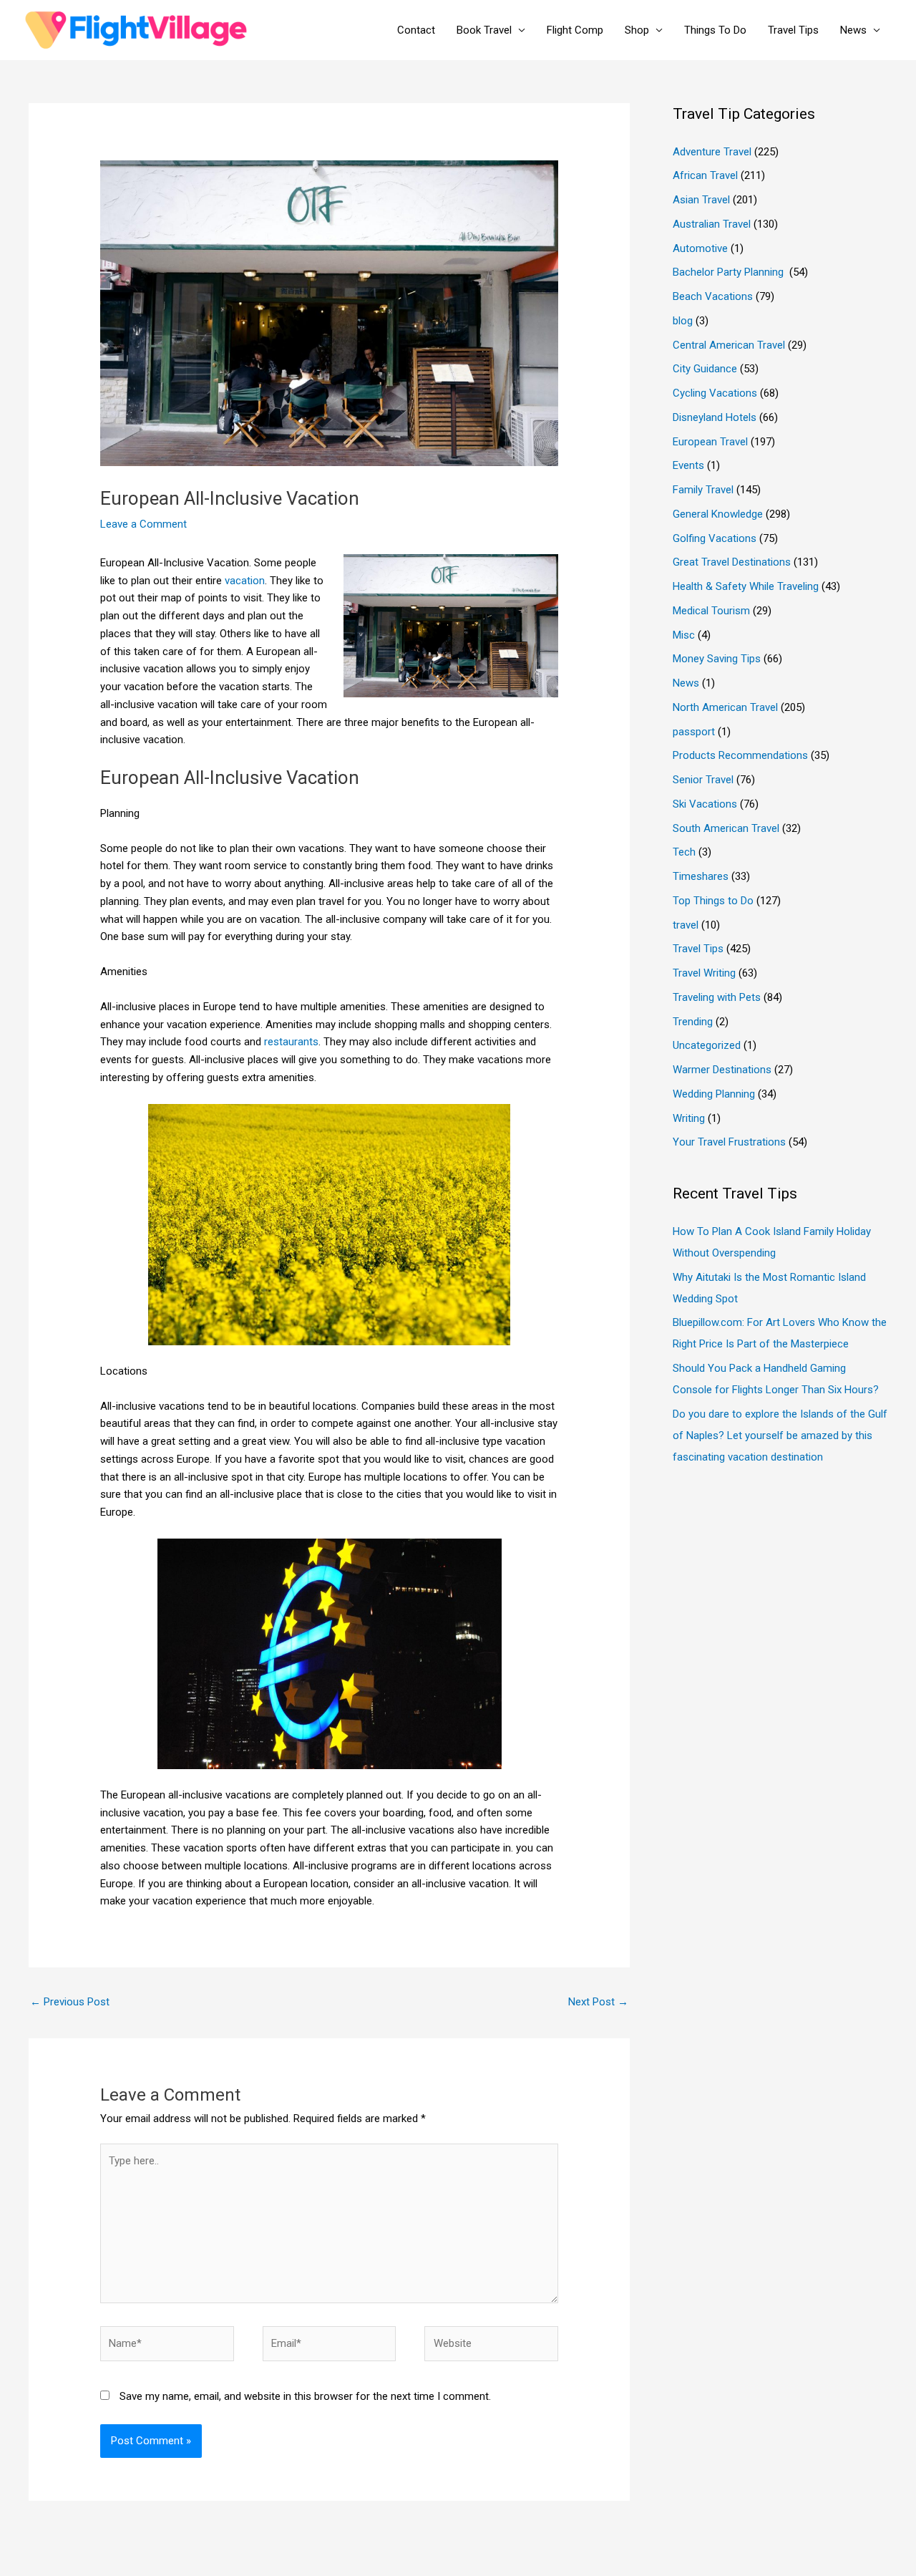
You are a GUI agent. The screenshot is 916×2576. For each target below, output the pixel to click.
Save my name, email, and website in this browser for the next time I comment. (305, 2396)
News (853, 30)
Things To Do (715, 30)
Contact (416, 30)
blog (683, 321)
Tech (684, 852)
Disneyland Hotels (715, 417)
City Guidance (705, 369)
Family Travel (703, 490)
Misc (684, 635)
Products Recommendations (740, 755)
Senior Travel (703, 780)
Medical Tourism (711, 611)
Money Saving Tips (717, 659)
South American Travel (726, 828)
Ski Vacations (705, 804)
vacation (245, 581)
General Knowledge (718, 514)
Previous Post (70, 2002)
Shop (637, 30)
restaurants (291, 1042)
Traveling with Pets (717, 997)
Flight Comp (575, 30)
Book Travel (484, 30)
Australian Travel (712, 224)
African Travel (705, 175)
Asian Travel (701, 200)
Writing (689, 1118)
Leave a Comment (143, 524)
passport (694, 732)
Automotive (700, 248)
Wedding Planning (714, 1094)
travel (686, 925)
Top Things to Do (713, 901)
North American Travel (725, 707)
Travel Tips (793, 30)
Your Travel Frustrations (729, 1142)
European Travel (710, 442)
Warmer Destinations (722, 1070)
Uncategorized (707, 1045)
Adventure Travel (712, 152)
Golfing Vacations (715, 538)
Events (688, 465)
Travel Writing (704, 973)
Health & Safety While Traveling (746, 586)
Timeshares (701, 876)
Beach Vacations (713, 296)
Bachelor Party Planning (730, 272)
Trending (693, 1022)
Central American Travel (729, 345)
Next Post (598, 2002)
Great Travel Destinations (732, 562)
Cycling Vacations (715, 393)
